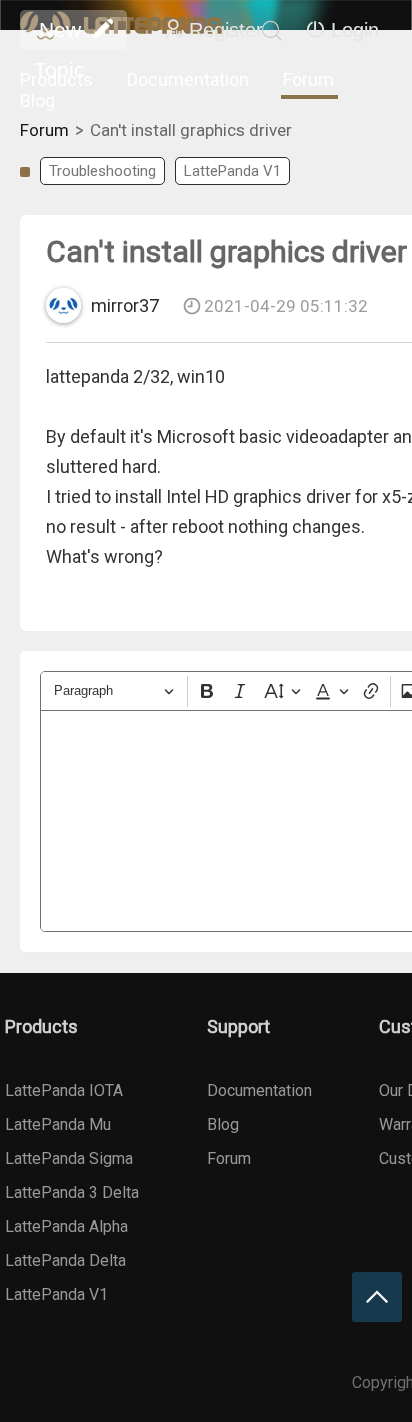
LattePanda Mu (58, 1124)
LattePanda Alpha (66, 1226)
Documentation (188, 79)
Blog (37, 100)
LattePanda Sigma (69, 1158)
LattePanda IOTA (64, 1090)
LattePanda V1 (232, 171)
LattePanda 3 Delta (72, 1192)
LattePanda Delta (65, 1260)
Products (56, 79)
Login (355, 30)
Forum (308, 79)
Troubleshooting (102, 171)
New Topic (59, 34)
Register (226, 30)
